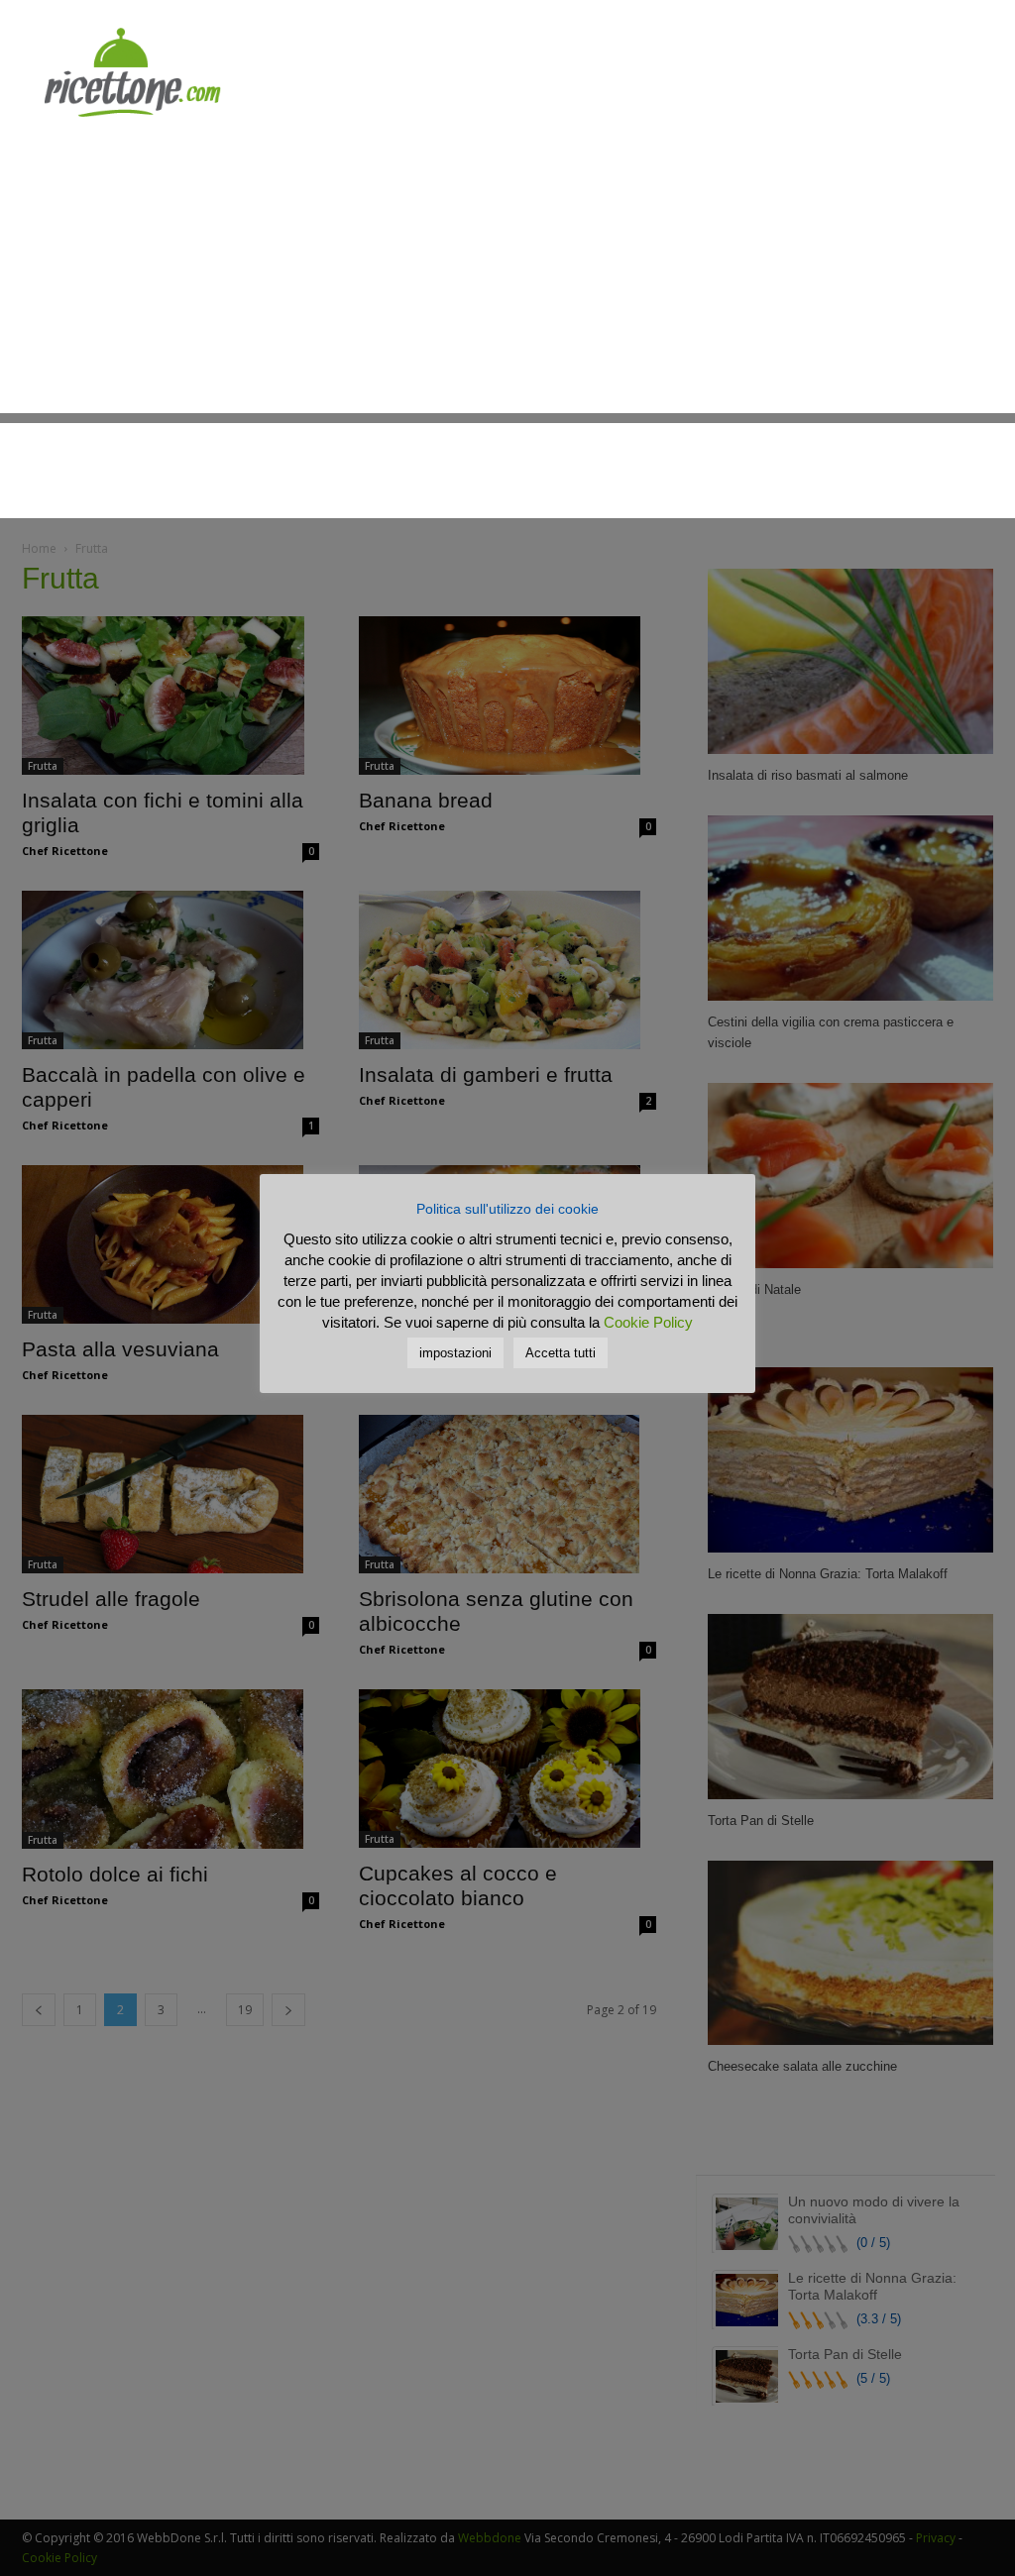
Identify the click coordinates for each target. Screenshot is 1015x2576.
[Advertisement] (507, 274)
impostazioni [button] (455, 1353)
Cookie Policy (648, 1322)
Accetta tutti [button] (561, 1353)
